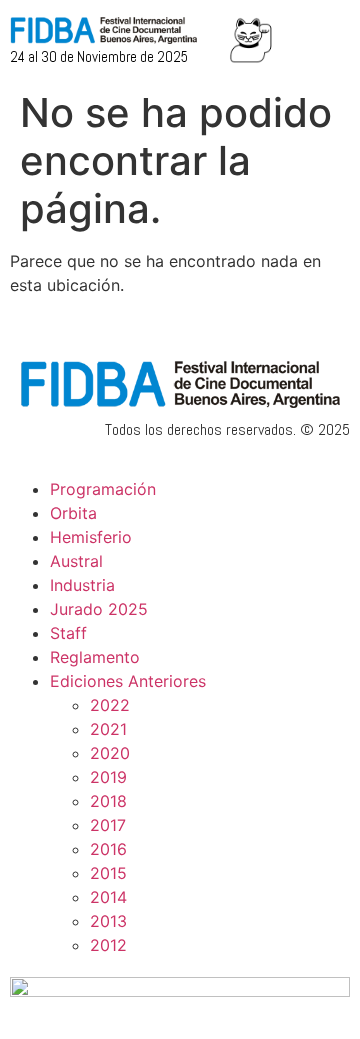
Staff (68, 633)
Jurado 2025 (99, 609)
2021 (108, 729)
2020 (110, 753)
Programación (103, 489)
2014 (108, 897)
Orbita (73, 513)
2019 (108, 777)
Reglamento (95, 657)
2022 (110, 705)
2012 (108, 945)
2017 (108, 825)
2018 (108, 801)
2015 (108, 873)
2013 (108, 921)
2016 (108, 849)
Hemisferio (91, 537)
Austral (76, 561)
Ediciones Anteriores (128, 681)
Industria (82, 585)
